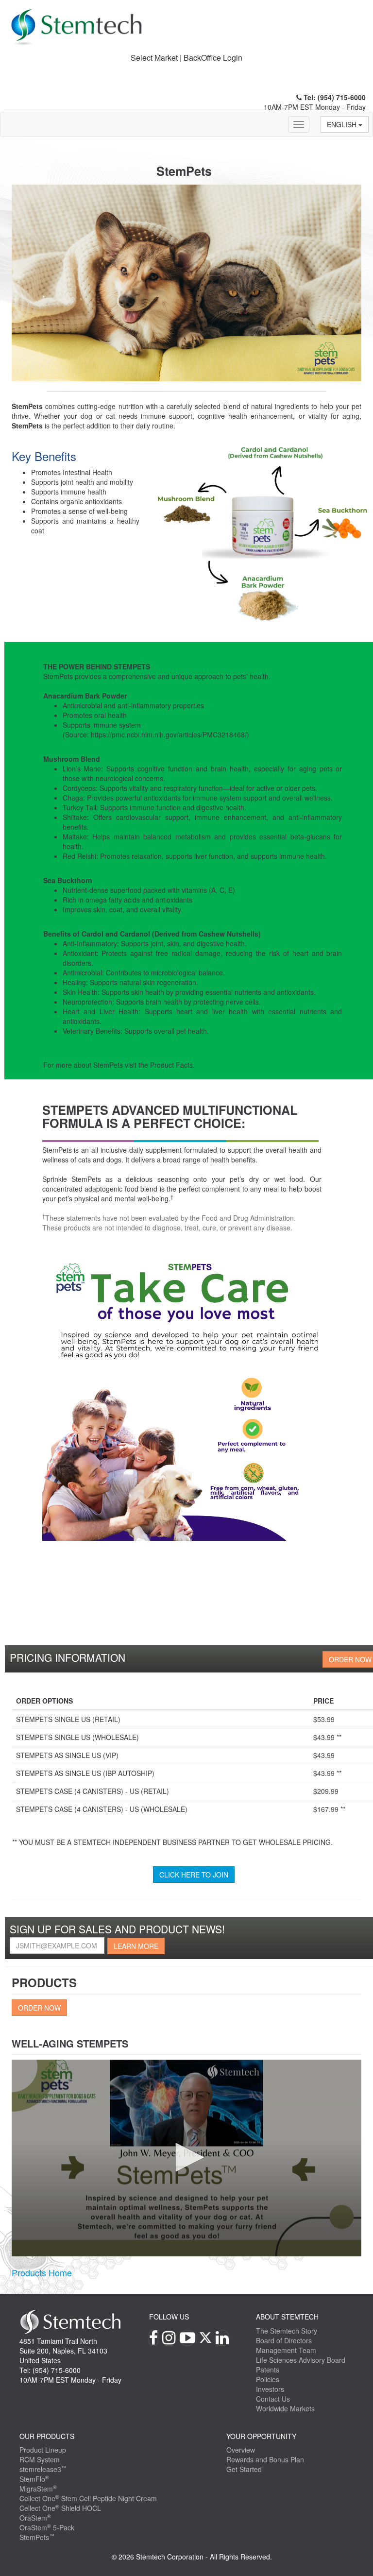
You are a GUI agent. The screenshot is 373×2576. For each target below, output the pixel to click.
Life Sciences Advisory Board (301, 2360)
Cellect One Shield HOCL (60, 2508)
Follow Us (169, 2317)
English (343, 124)
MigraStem (38, 2489)
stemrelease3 (43, 2469)
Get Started (244, 2469)
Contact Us (273, 2399)
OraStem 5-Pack (47, 2527)
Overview (241, 2450)
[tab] (186, 58)
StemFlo (34, 2479)
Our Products (47, 2436)
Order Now (39, 2008)
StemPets (37, 2537)
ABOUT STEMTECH (287, 2317)
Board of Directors (284, 2340)
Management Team (286, 2350)
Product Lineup (43, 2450)
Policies (268, 2379)
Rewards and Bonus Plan (265, 2459)
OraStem (35, 2518)
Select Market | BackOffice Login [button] (186, 58)
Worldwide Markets (285, 2408)
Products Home (42, 2272)
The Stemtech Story (287, 2331)
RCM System (40, 2459)
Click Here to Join (194, 1875)
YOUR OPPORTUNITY (261, 2436)
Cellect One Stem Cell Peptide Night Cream (88, 2498)
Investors (270, 2389)
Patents (268, 2370)
